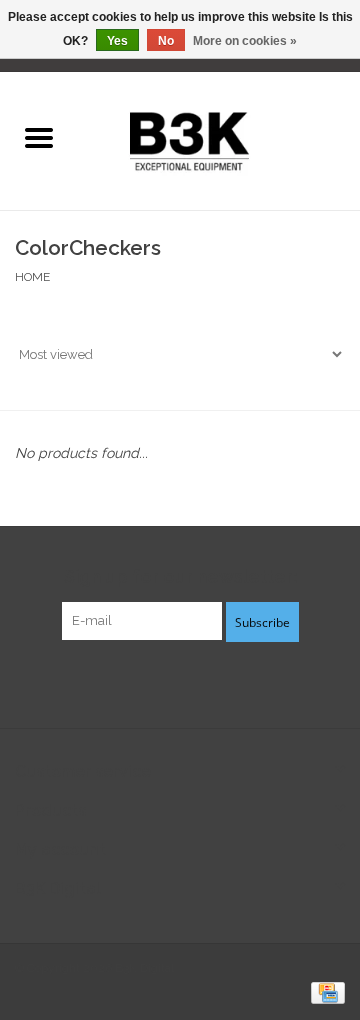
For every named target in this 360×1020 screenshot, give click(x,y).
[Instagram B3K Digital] (216, 682)
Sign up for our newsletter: (180, 576)
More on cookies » (245, 41)
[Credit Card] (324, 992)
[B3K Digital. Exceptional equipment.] (218, 139)
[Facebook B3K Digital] (144, 682)
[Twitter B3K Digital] (180, 682)
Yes (117, 41)
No (166, 41)
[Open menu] (39, 137)
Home (32, 277)
